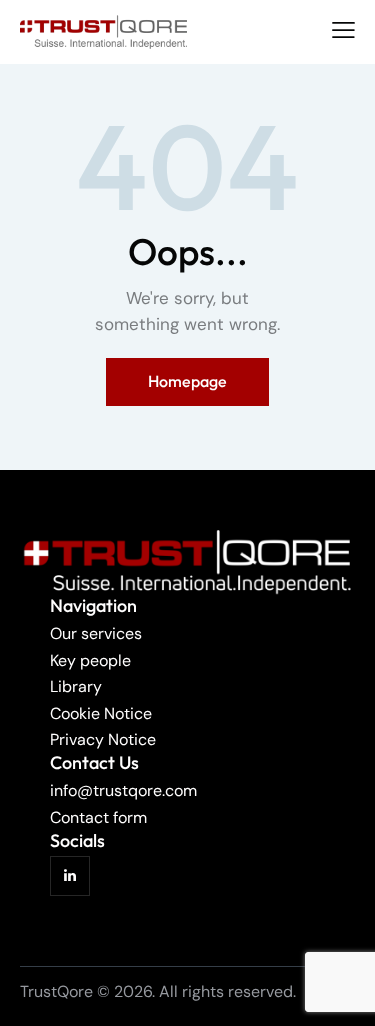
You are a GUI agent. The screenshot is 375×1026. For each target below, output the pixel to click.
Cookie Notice (101, 713)
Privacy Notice (103, 739)
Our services (96, 633)
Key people (90, 660)
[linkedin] (70, 876)
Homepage (187, 381)
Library (76, 686)
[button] (343, 30)
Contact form (98, 817)
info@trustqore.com (123, 790)
